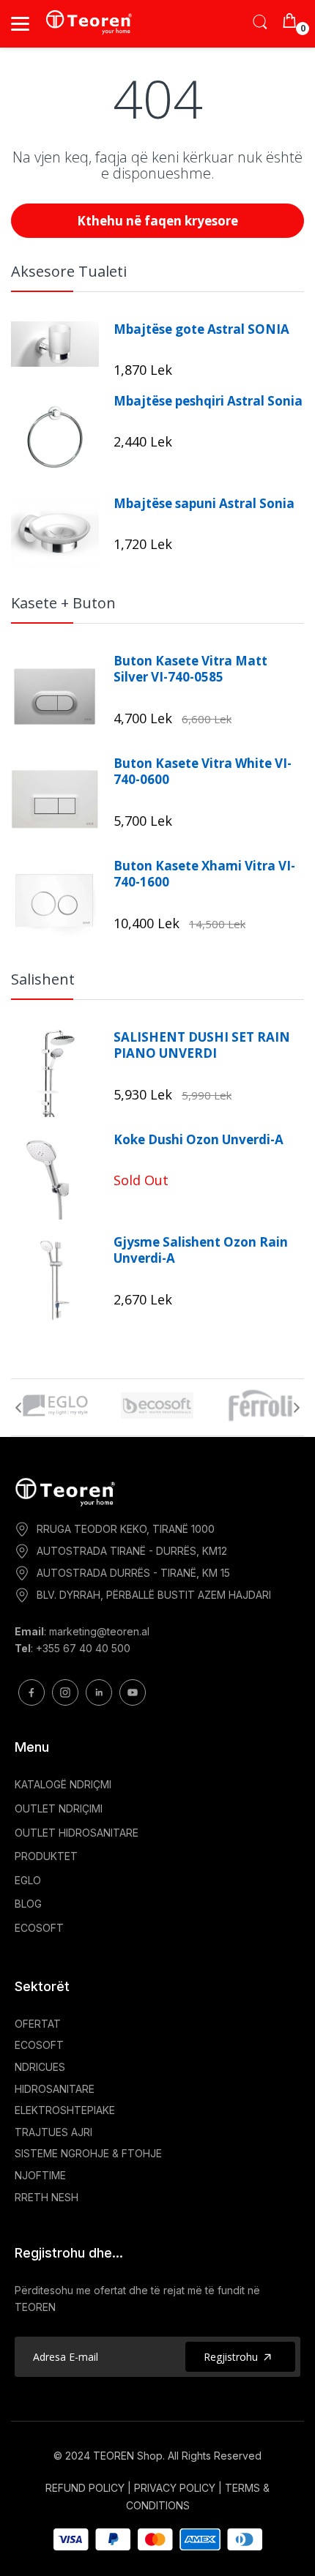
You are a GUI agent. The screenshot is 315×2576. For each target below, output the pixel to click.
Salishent (43, 979)
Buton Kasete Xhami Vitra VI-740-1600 (204, 874)
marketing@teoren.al (99, 1631)
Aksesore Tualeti (69, 271)
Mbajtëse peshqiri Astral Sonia (208, 401)
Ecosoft (39, 2045)
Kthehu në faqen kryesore (157, 221)
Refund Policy (85, 2488)
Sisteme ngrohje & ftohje (88, 2153)
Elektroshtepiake (65, 2110)
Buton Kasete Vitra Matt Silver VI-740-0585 (190, 669)
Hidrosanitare (55, 2089)
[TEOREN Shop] (90, 22)
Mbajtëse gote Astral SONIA (201, 329)
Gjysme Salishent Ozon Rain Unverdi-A (201, 1250)
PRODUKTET (46, 1856)
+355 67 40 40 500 (83, 1648)
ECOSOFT (39, 1928)
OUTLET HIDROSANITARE (77, 1833)
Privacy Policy (175, 2488)
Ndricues (40, 2067)
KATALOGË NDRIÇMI (63, 1784)
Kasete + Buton (63, 603)
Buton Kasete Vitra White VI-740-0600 (203, 772)
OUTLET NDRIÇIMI (59, 1808)
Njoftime (40, 2175)
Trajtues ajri (53, 2132)
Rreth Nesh (47, 2197)
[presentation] (18, 1408)
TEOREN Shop (128, 2456)
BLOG (28, 1904)
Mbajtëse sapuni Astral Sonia (204, 504)
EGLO (28, 1880)
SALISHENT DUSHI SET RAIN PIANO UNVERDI (202, 1045)
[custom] (31, 1692)
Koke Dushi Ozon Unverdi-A (199, 1140)
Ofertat (38, 2024)
